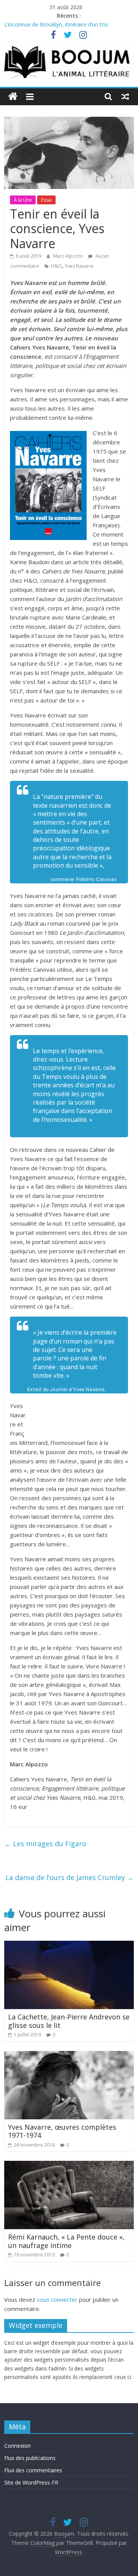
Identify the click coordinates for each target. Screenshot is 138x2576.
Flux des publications (30, 2458)
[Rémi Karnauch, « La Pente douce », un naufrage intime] (69, 2165)
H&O (56, 266)
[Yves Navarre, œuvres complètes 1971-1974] (69, 2056)
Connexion (17, 2446)
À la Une (23, 200)
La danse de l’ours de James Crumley (70, 1877)
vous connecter (57, 2299)
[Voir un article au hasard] (125, 96)
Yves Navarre (79, 266)
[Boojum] (13, 97)
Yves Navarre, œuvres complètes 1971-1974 (62, 2131)
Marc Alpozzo (69, 256)
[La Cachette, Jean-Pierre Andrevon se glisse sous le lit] (69, 1945)
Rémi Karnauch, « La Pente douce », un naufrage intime (66, 2241)
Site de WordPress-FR (31, 2482)
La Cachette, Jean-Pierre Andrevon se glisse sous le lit (69, 2021)
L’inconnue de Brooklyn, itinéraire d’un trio (56, 24)
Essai (46, 200)
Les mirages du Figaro (45, 1844)
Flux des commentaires (33, 2470)
